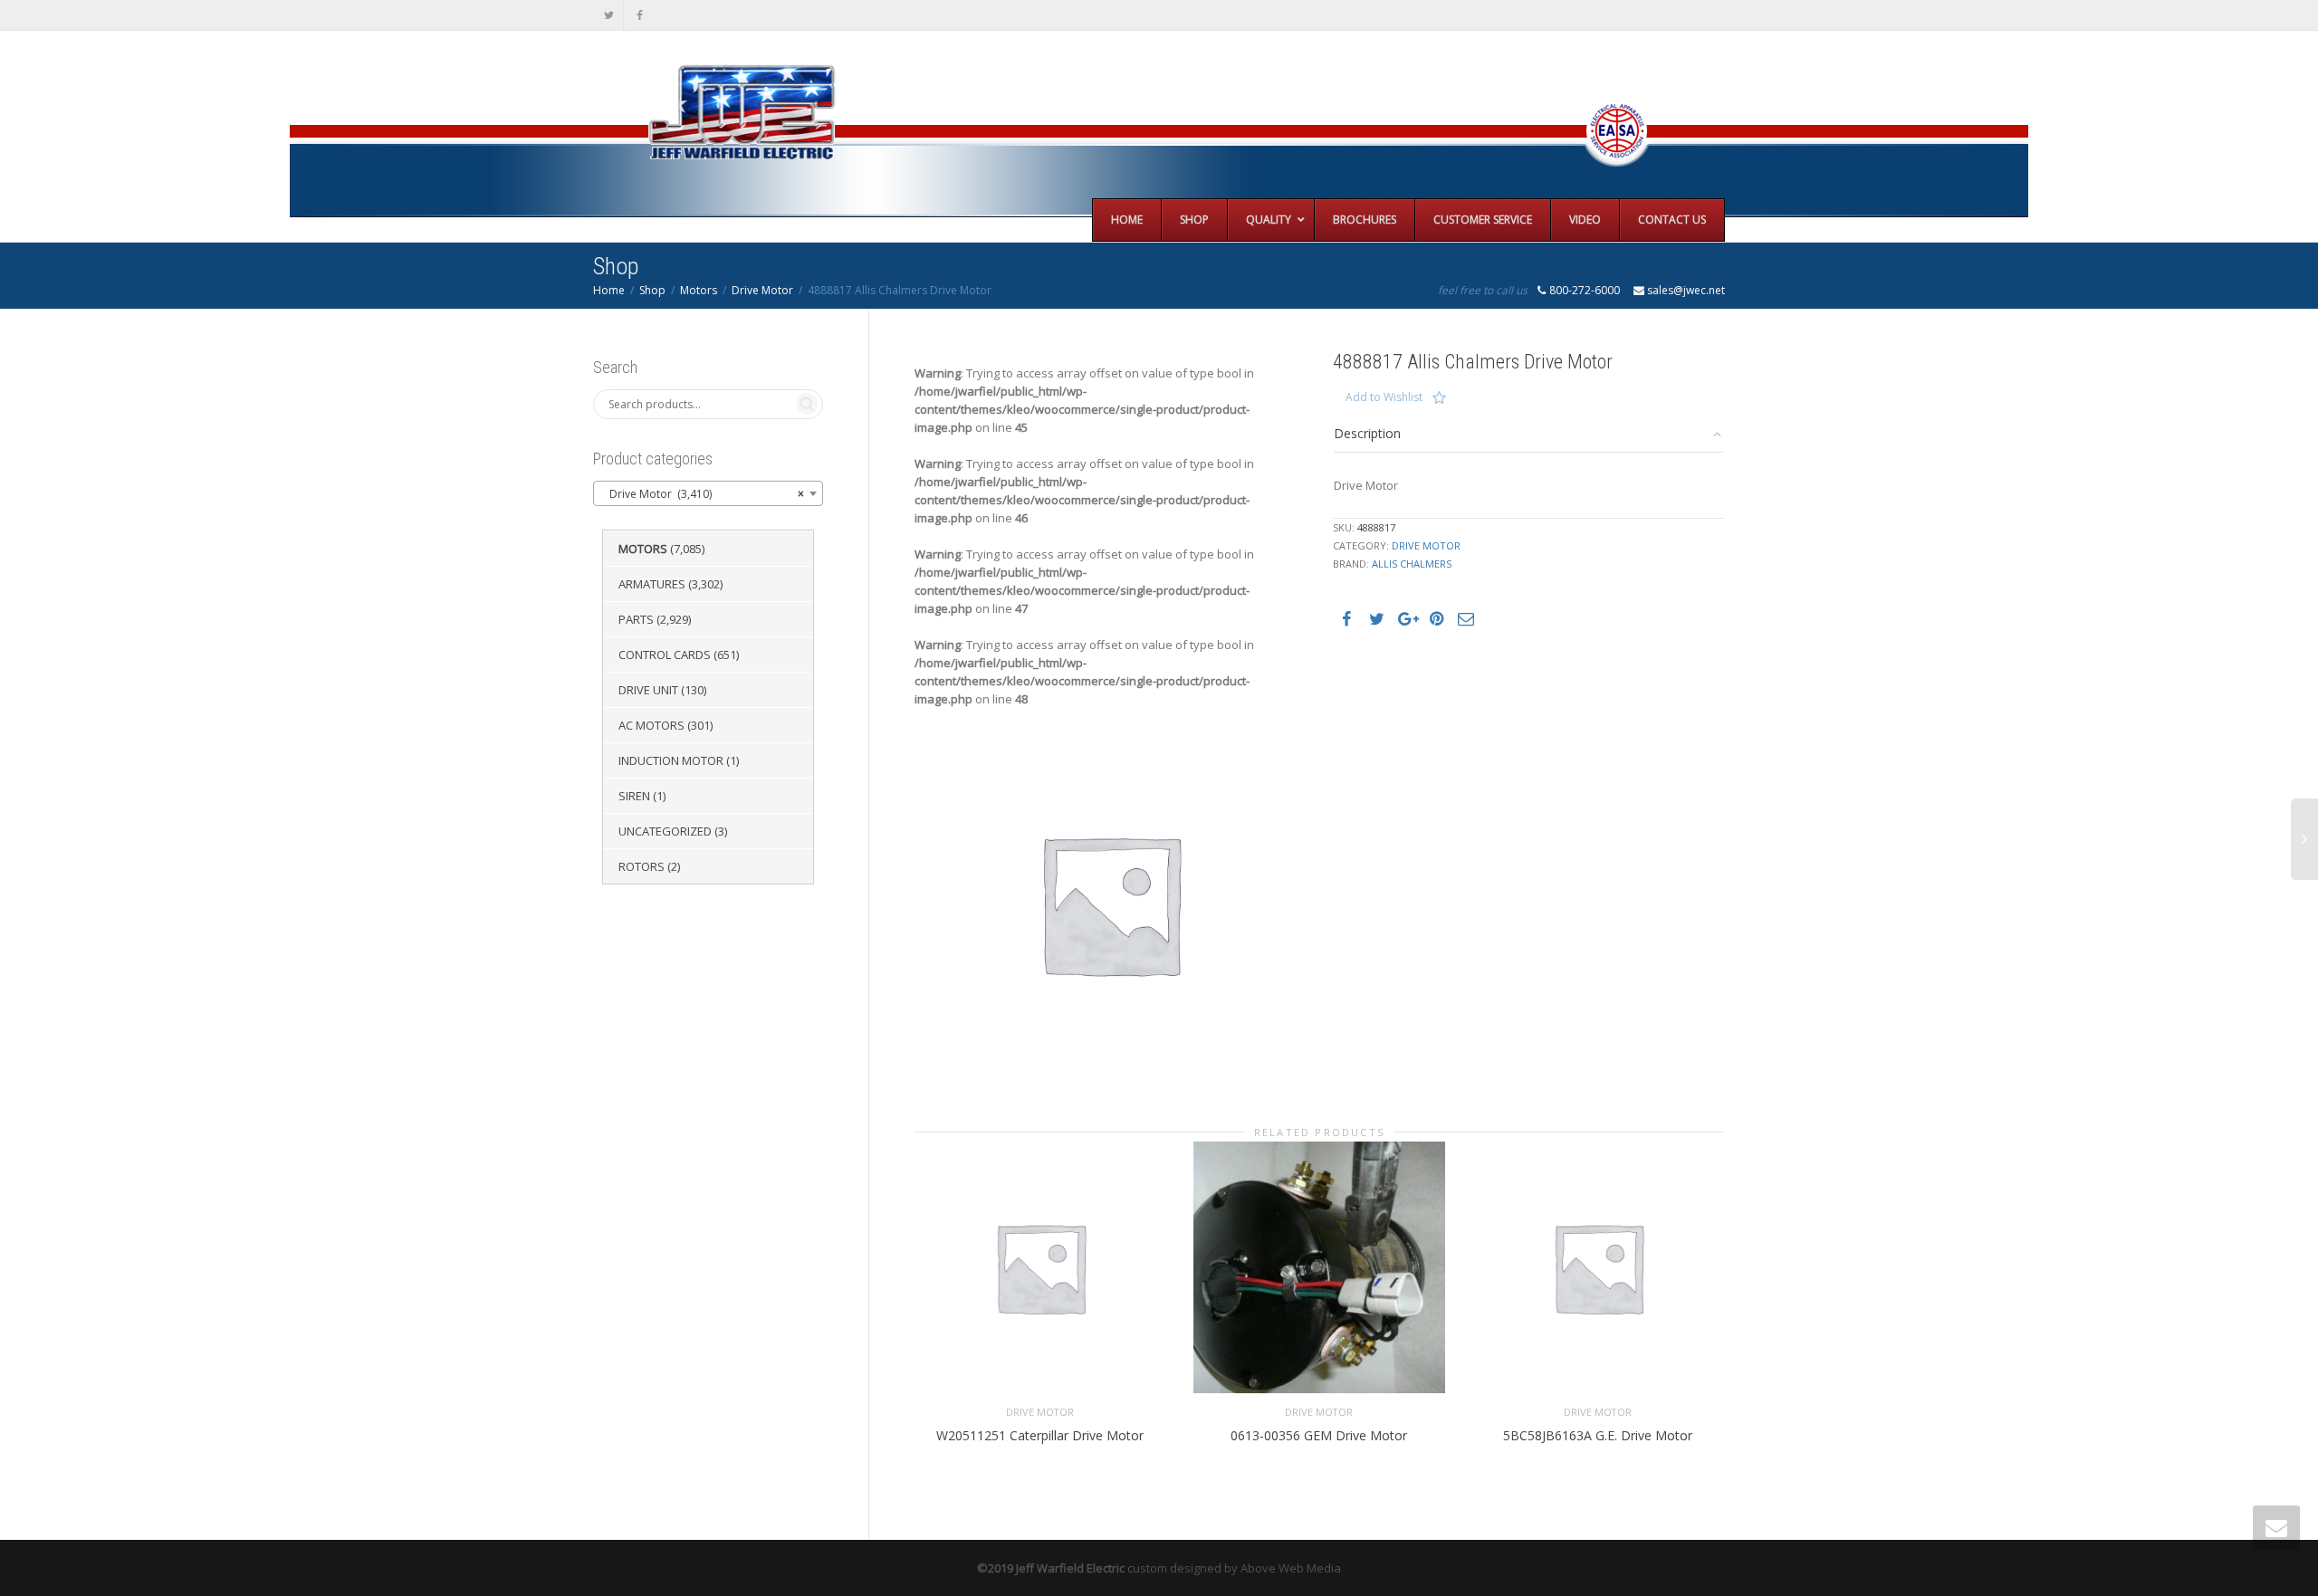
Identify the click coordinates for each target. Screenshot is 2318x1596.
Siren (634, 796)
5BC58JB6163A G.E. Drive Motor (1598, 1435)
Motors (699, 290)
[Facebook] (640, 15)
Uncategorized (665, 831)
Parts (636, 619)
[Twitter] (609, 15)
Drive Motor (762, 290)
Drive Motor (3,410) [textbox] (703, 494)
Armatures (652, 584)
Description (1367, 433)
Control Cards (665, 655)
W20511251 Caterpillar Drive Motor (1040, 1435)
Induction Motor (671, 760)
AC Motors (651, 725)
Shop (652, 290)
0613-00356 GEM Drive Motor (1319, 1435)
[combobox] (708, 493)
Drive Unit (648, 690)
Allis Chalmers (1412, 564)
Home (609, 290)
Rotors (642, 866)
